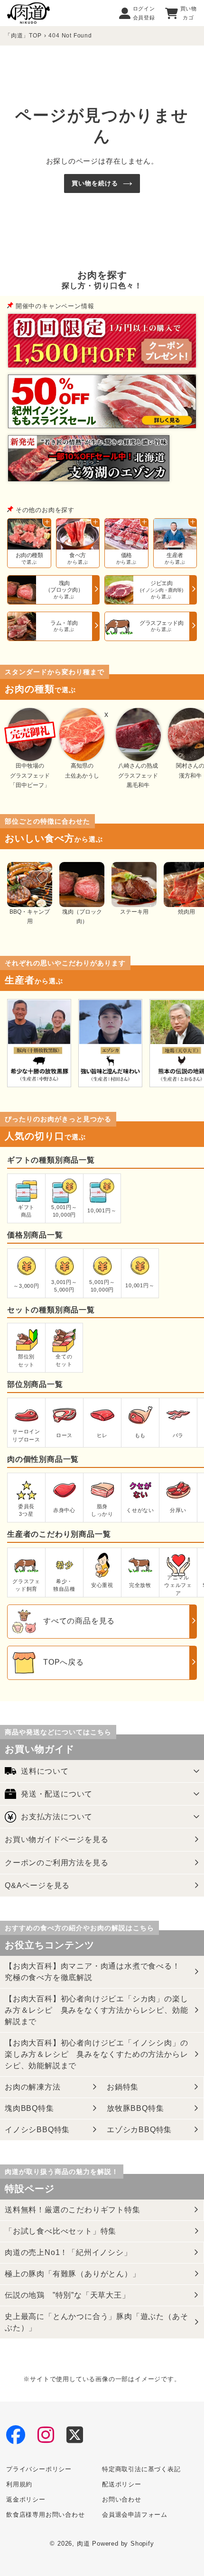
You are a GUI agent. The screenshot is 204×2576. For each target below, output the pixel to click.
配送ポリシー (122, 2484)
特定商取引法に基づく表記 (141, 2469)
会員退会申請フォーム (135, 2515)
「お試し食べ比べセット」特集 (60, 2231)
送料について (45, 1771)
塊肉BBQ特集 (29, 2108)
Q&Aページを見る (37, 1885)
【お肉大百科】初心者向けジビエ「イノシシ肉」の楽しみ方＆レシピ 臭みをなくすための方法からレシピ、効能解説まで (96, 2054)
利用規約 (19, 2484)
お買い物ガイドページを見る (56, 1839)
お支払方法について (57, 1817)
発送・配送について (57, 1794)
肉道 (83, 2544)
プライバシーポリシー (39, 2469)
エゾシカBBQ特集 (139, 2130)
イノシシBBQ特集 (37, 2130)
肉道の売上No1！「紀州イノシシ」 (68, 2252)
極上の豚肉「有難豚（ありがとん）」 (73, 2274)
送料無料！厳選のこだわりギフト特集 (73, 2210)
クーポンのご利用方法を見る (56, 1863)
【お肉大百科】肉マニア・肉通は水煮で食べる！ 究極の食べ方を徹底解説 (96, 1972)
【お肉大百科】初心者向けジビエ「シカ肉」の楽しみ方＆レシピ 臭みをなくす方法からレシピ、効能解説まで (96, 2010)
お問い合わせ (122, 2499)
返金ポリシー (26, 2499)
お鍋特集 (123, 2087)
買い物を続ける (95, 183)
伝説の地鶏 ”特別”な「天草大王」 (67, 2295)
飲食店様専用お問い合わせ (46, 2515)
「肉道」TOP (23, 36)
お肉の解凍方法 (33, 2087)
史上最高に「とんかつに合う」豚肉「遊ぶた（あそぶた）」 (96, 2322)
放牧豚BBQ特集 (135, 2108)
